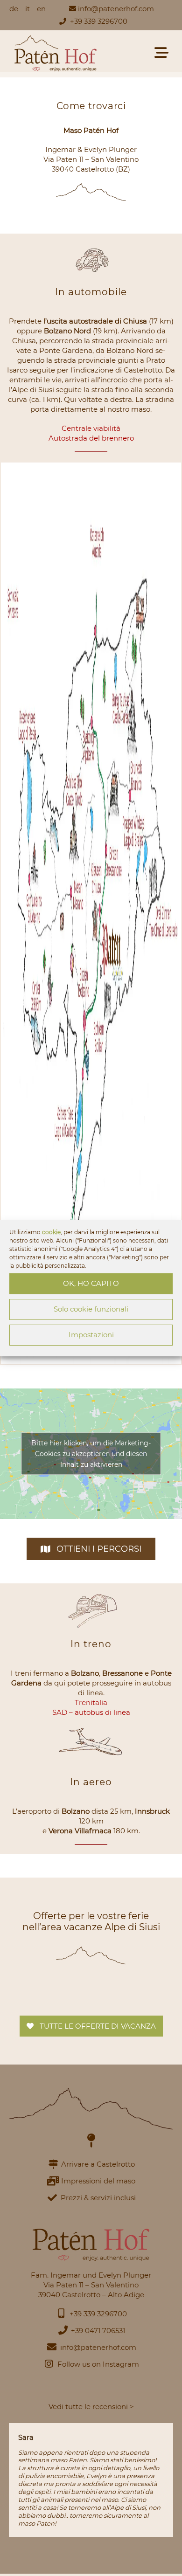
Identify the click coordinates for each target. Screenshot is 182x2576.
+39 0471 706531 (98, 2331)
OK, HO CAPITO (91, 1283)
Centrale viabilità (91, 428)
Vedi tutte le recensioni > (91, 2407)
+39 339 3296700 (99, 21)
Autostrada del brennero (91, 438)
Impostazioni (91, 1335)
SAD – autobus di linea (91, 1712)
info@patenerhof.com (116, 9)
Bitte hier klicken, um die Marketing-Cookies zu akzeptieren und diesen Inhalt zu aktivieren (91, 1454)
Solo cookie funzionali (91, 1309)
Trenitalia (91, 1702)
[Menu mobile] (164, 55)
